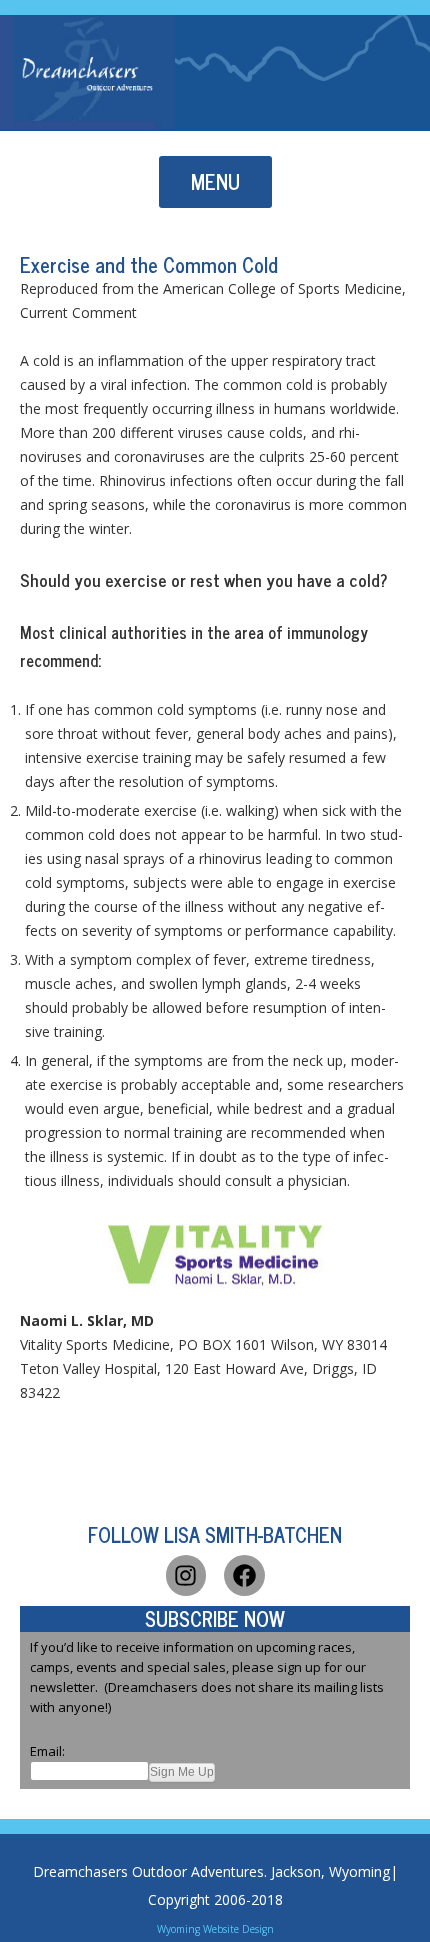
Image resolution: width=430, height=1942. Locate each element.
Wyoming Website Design (215, 1929)
